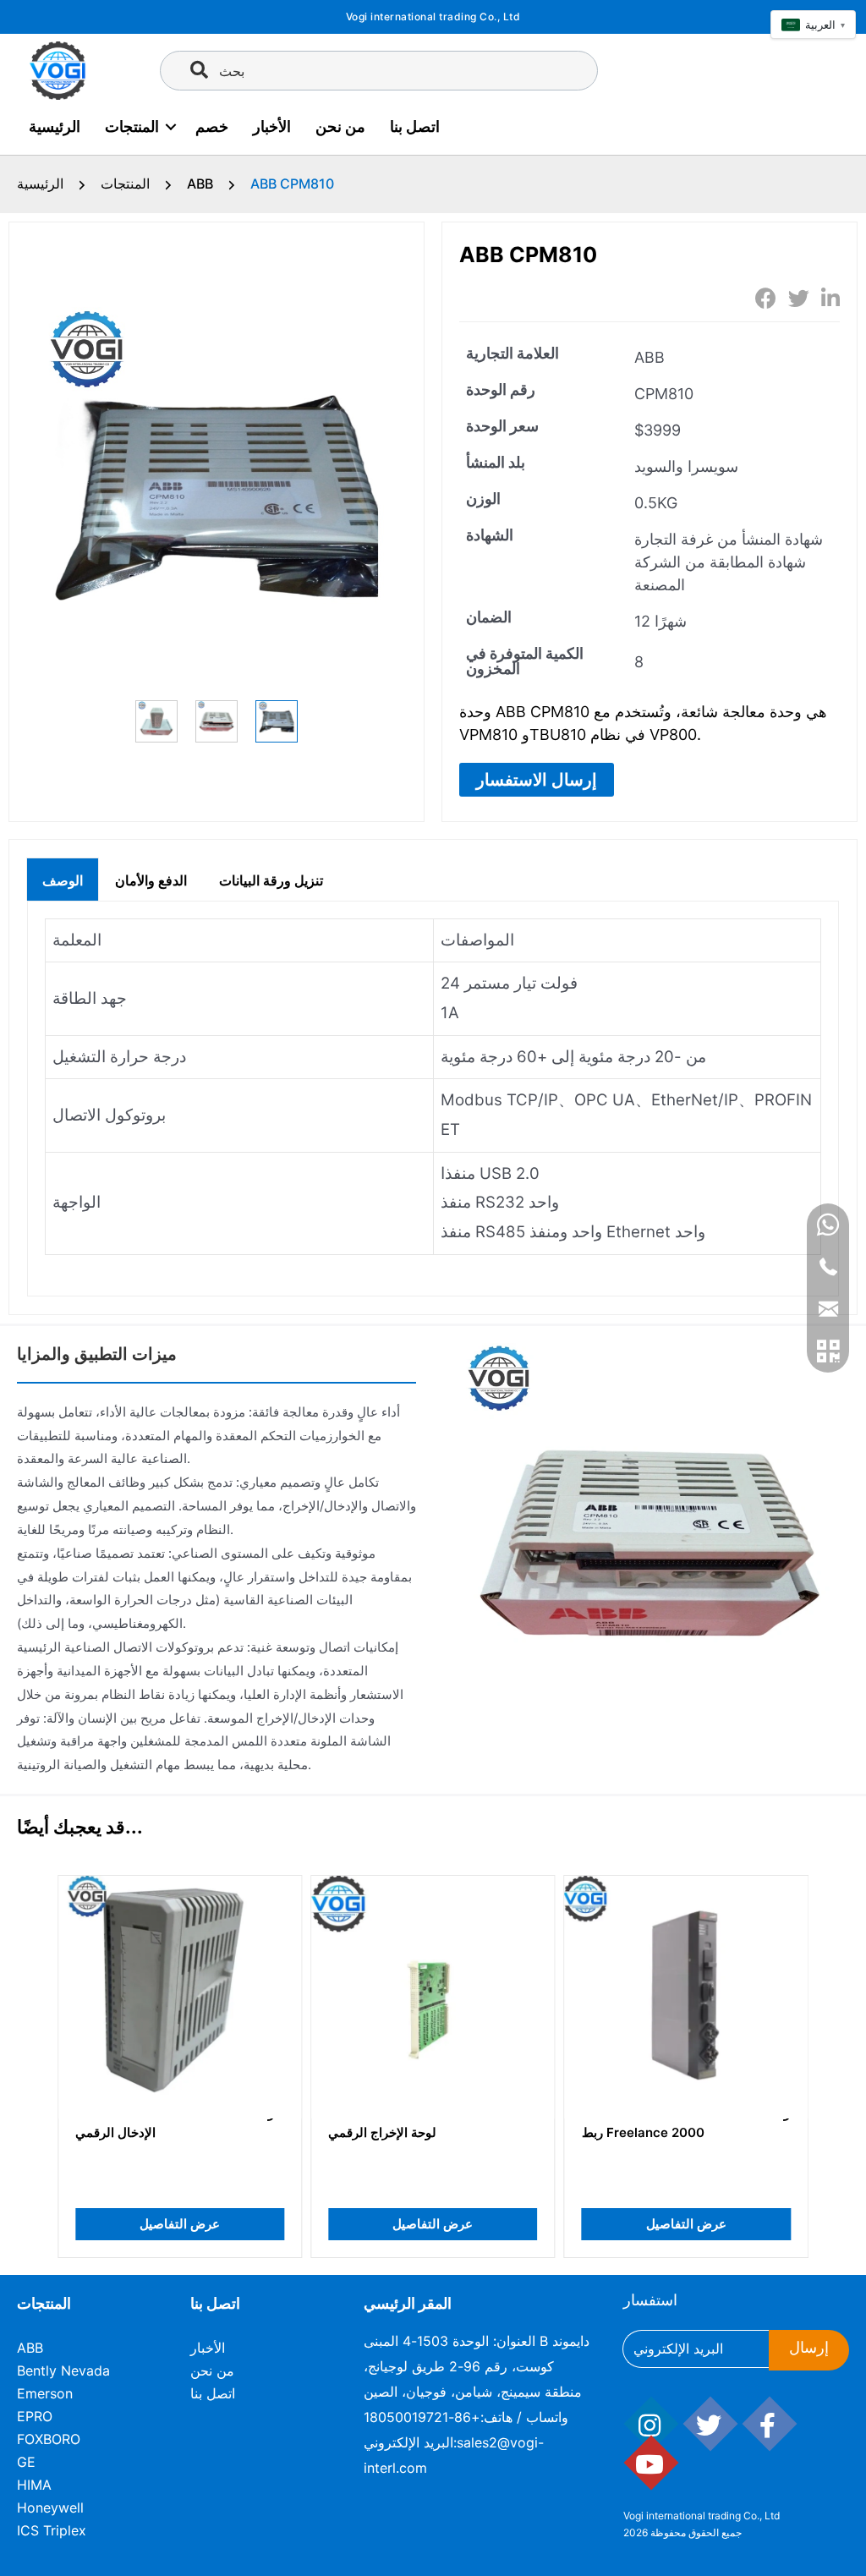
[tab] (63, 879)
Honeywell (50, 2507)
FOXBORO (49, 2439)
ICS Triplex (52, 2530)
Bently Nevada (63, 2370)
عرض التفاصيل (180, 2224)
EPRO (35, 2416)
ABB (200, 184)
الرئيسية (55, 126)
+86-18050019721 (422, 2417)
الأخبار (272, 126)
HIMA (34, 2485)
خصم (212, 126)
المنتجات (132, 126)
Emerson (45, 2393)
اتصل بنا (415, 126)
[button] (537, 780)
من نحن (340, 126)
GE (26, 2462)
